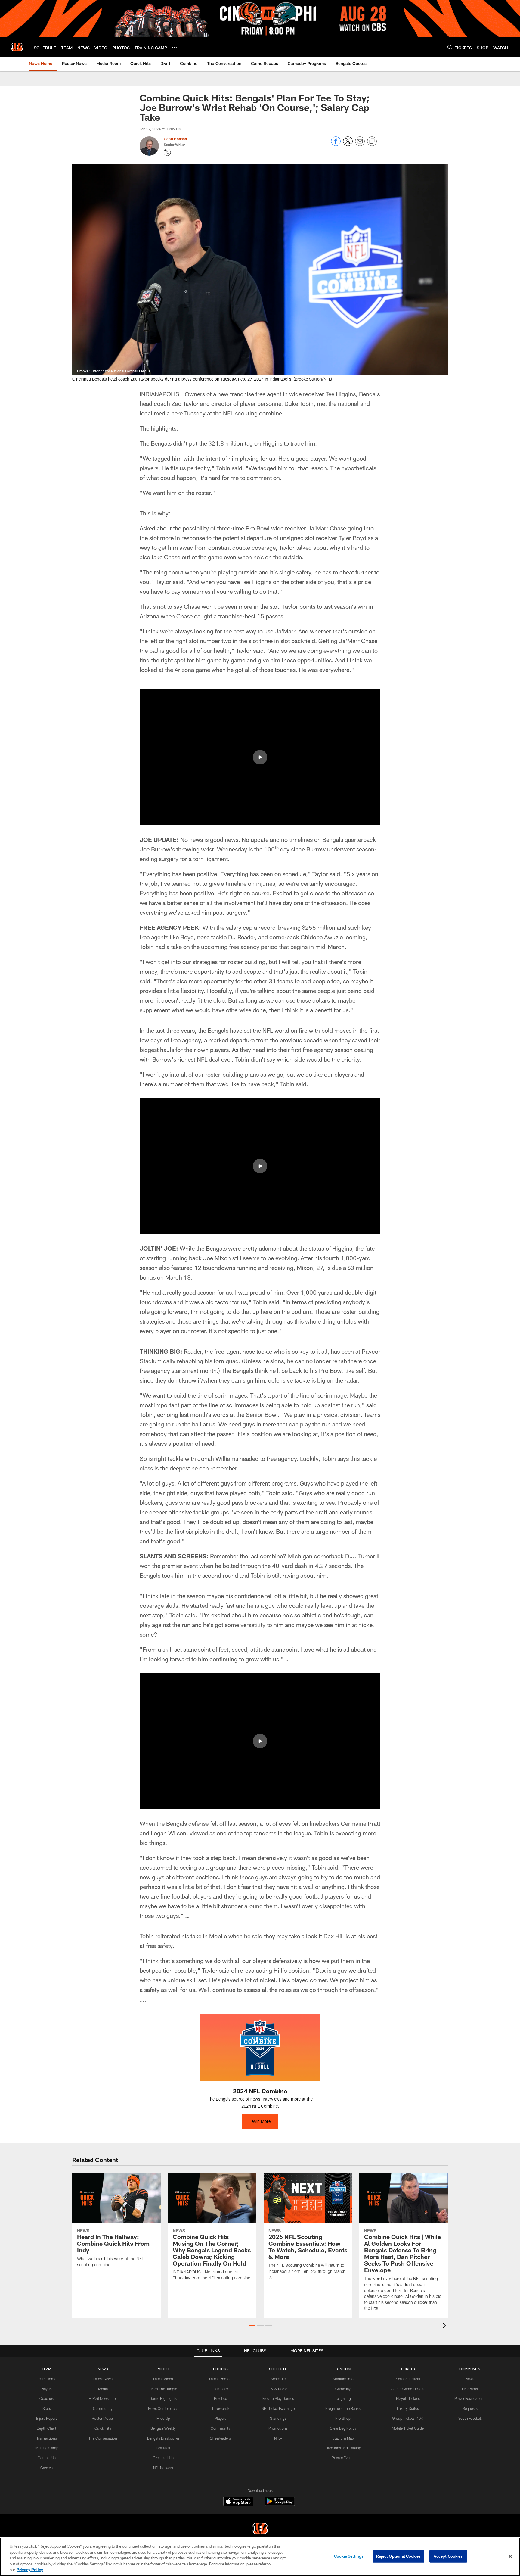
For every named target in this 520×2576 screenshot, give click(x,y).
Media (103, 2389)
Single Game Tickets (408, 2389)
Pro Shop (343, 2418)
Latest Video (163, 2379)
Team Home (47, 2379)
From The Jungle (163, 2389)
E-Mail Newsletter (103, 2398)
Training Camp (46, 2448)
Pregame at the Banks (343, 2408)
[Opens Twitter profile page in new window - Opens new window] (167, 152)
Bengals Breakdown (163, 2438)
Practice (220, 2398)
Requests (470, 2408)
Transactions (47, 2438)
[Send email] (360, 144)
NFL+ (278, 2438)
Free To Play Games (278, 2398)
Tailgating (343, 2398)
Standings (278, 2418)
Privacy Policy (30, 2570)
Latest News (103, 2379)
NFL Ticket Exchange (278, 2408)
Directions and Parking (343, 2448)
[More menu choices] (174, 47)
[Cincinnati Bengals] (260, 2529)
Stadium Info (343, 2379)
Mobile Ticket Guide (408, 2428)
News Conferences (163, 2408)
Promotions (278, 2428)
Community (103, 2408)
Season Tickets (408, 2379)
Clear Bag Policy (343, 2428)
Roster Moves (103, 2418)
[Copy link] (372, 142)
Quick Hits (103, 2428)
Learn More (260, 2121)
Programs (470, 2389)
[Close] (510, 2556)
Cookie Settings (349, 2556)
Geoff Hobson (175, 139)
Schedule (278, 2379)
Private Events (343, 2458)
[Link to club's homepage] (17, 47)
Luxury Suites (408, 2408)
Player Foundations (470, 2398)
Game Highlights (163, 2398)
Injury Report (46, 2418)
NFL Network (163, 2468)
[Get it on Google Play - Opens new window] (280, 2504)
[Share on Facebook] (336, 144)
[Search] (450, 47)
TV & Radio (278, 2389)
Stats (47, 2408)
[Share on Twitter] (348, 144)
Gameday (220, 2389)
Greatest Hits (163, 2458)
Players (46, 2389)
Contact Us (47, 2458)
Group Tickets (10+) (408, 2418)
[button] (260, 757)
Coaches (46, 2398)
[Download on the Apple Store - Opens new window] (238, 2502)
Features (163, 2448)
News (470, 2379)
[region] (260, 2557)
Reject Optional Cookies (399, 2556)
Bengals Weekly (163, 2428)
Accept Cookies (448, 2556)
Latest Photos (220, 2379)
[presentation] (445, 2326)
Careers (46, 2468)
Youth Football (470, 2418)
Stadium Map (343, 2438)
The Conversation (103, 2438)
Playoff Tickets (408, 2398)
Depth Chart (46, 2428)
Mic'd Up (163, 2418)
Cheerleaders (220, 2438)
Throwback (220, 2408)
